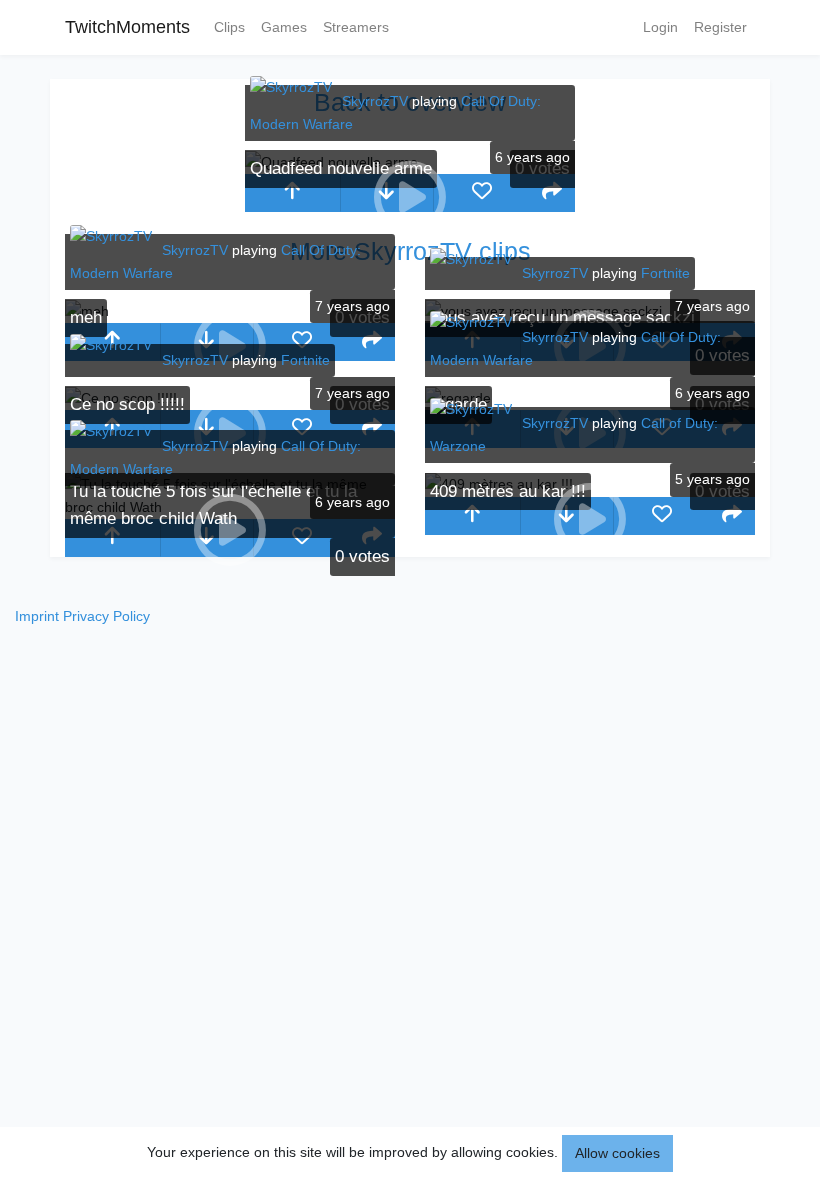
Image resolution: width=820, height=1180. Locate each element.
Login (660, 27)
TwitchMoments (127, 27)
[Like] (481, 193)
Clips (229, 27)
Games (284, 27)
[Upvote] (292, 193)
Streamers (356, 27)
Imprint (37, 616)
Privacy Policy (106, 616)
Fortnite (665, 273)
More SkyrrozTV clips (410, 251)
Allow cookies (617, 1153)
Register (720, 27)
